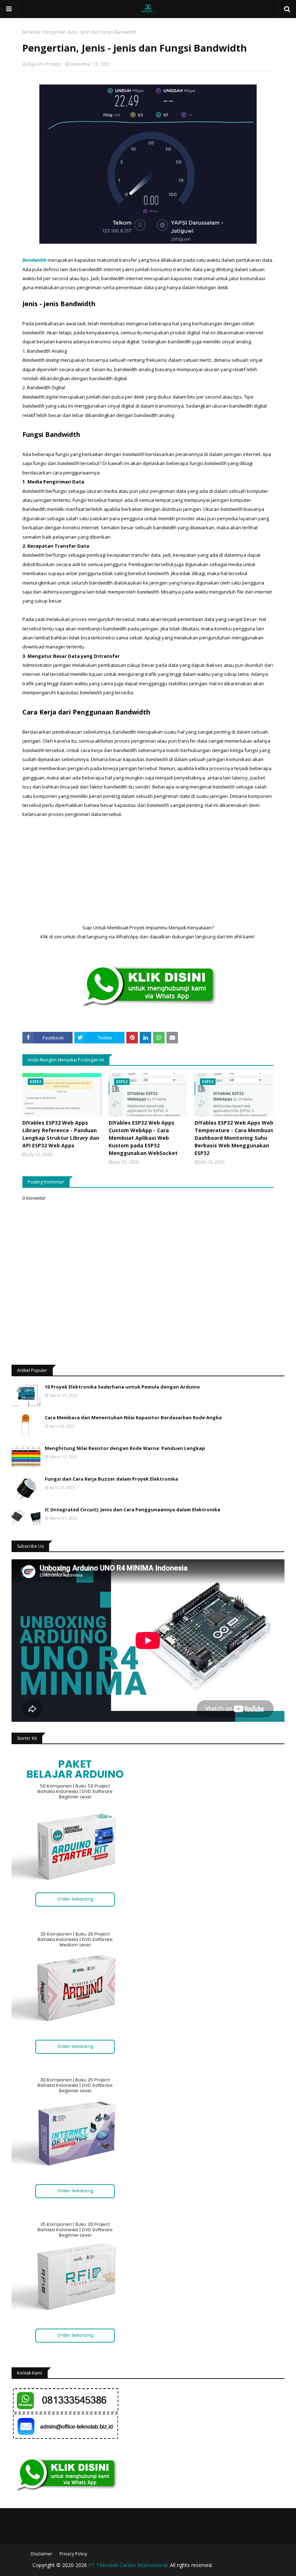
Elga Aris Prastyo (44, 64)
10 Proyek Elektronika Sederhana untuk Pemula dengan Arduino (122, 1387)
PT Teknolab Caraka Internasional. (129, 2565)
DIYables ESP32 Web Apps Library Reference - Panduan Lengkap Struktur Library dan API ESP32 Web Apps (61, 1134)
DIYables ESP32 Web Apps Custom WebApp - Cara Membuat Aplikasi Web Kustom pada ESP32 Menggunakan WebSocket (143, 1138)
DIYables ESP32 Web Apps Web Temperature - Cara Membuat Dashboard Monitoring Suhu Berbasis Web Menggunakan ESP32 (234, 1138)
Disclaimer (42, 2554)
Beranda (31, 32)
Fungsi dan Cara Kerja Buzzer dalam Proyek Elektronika (111, 1479)
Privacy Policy (73, 2554)
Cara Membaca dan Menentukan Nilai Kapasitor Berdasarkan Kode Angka (133, 1417)
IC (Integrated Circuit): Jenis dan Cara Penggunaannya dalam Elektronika (132, 1509)
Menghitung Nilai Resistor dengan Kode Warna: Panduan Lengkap (125, 1448)
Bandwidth (34, 260)
